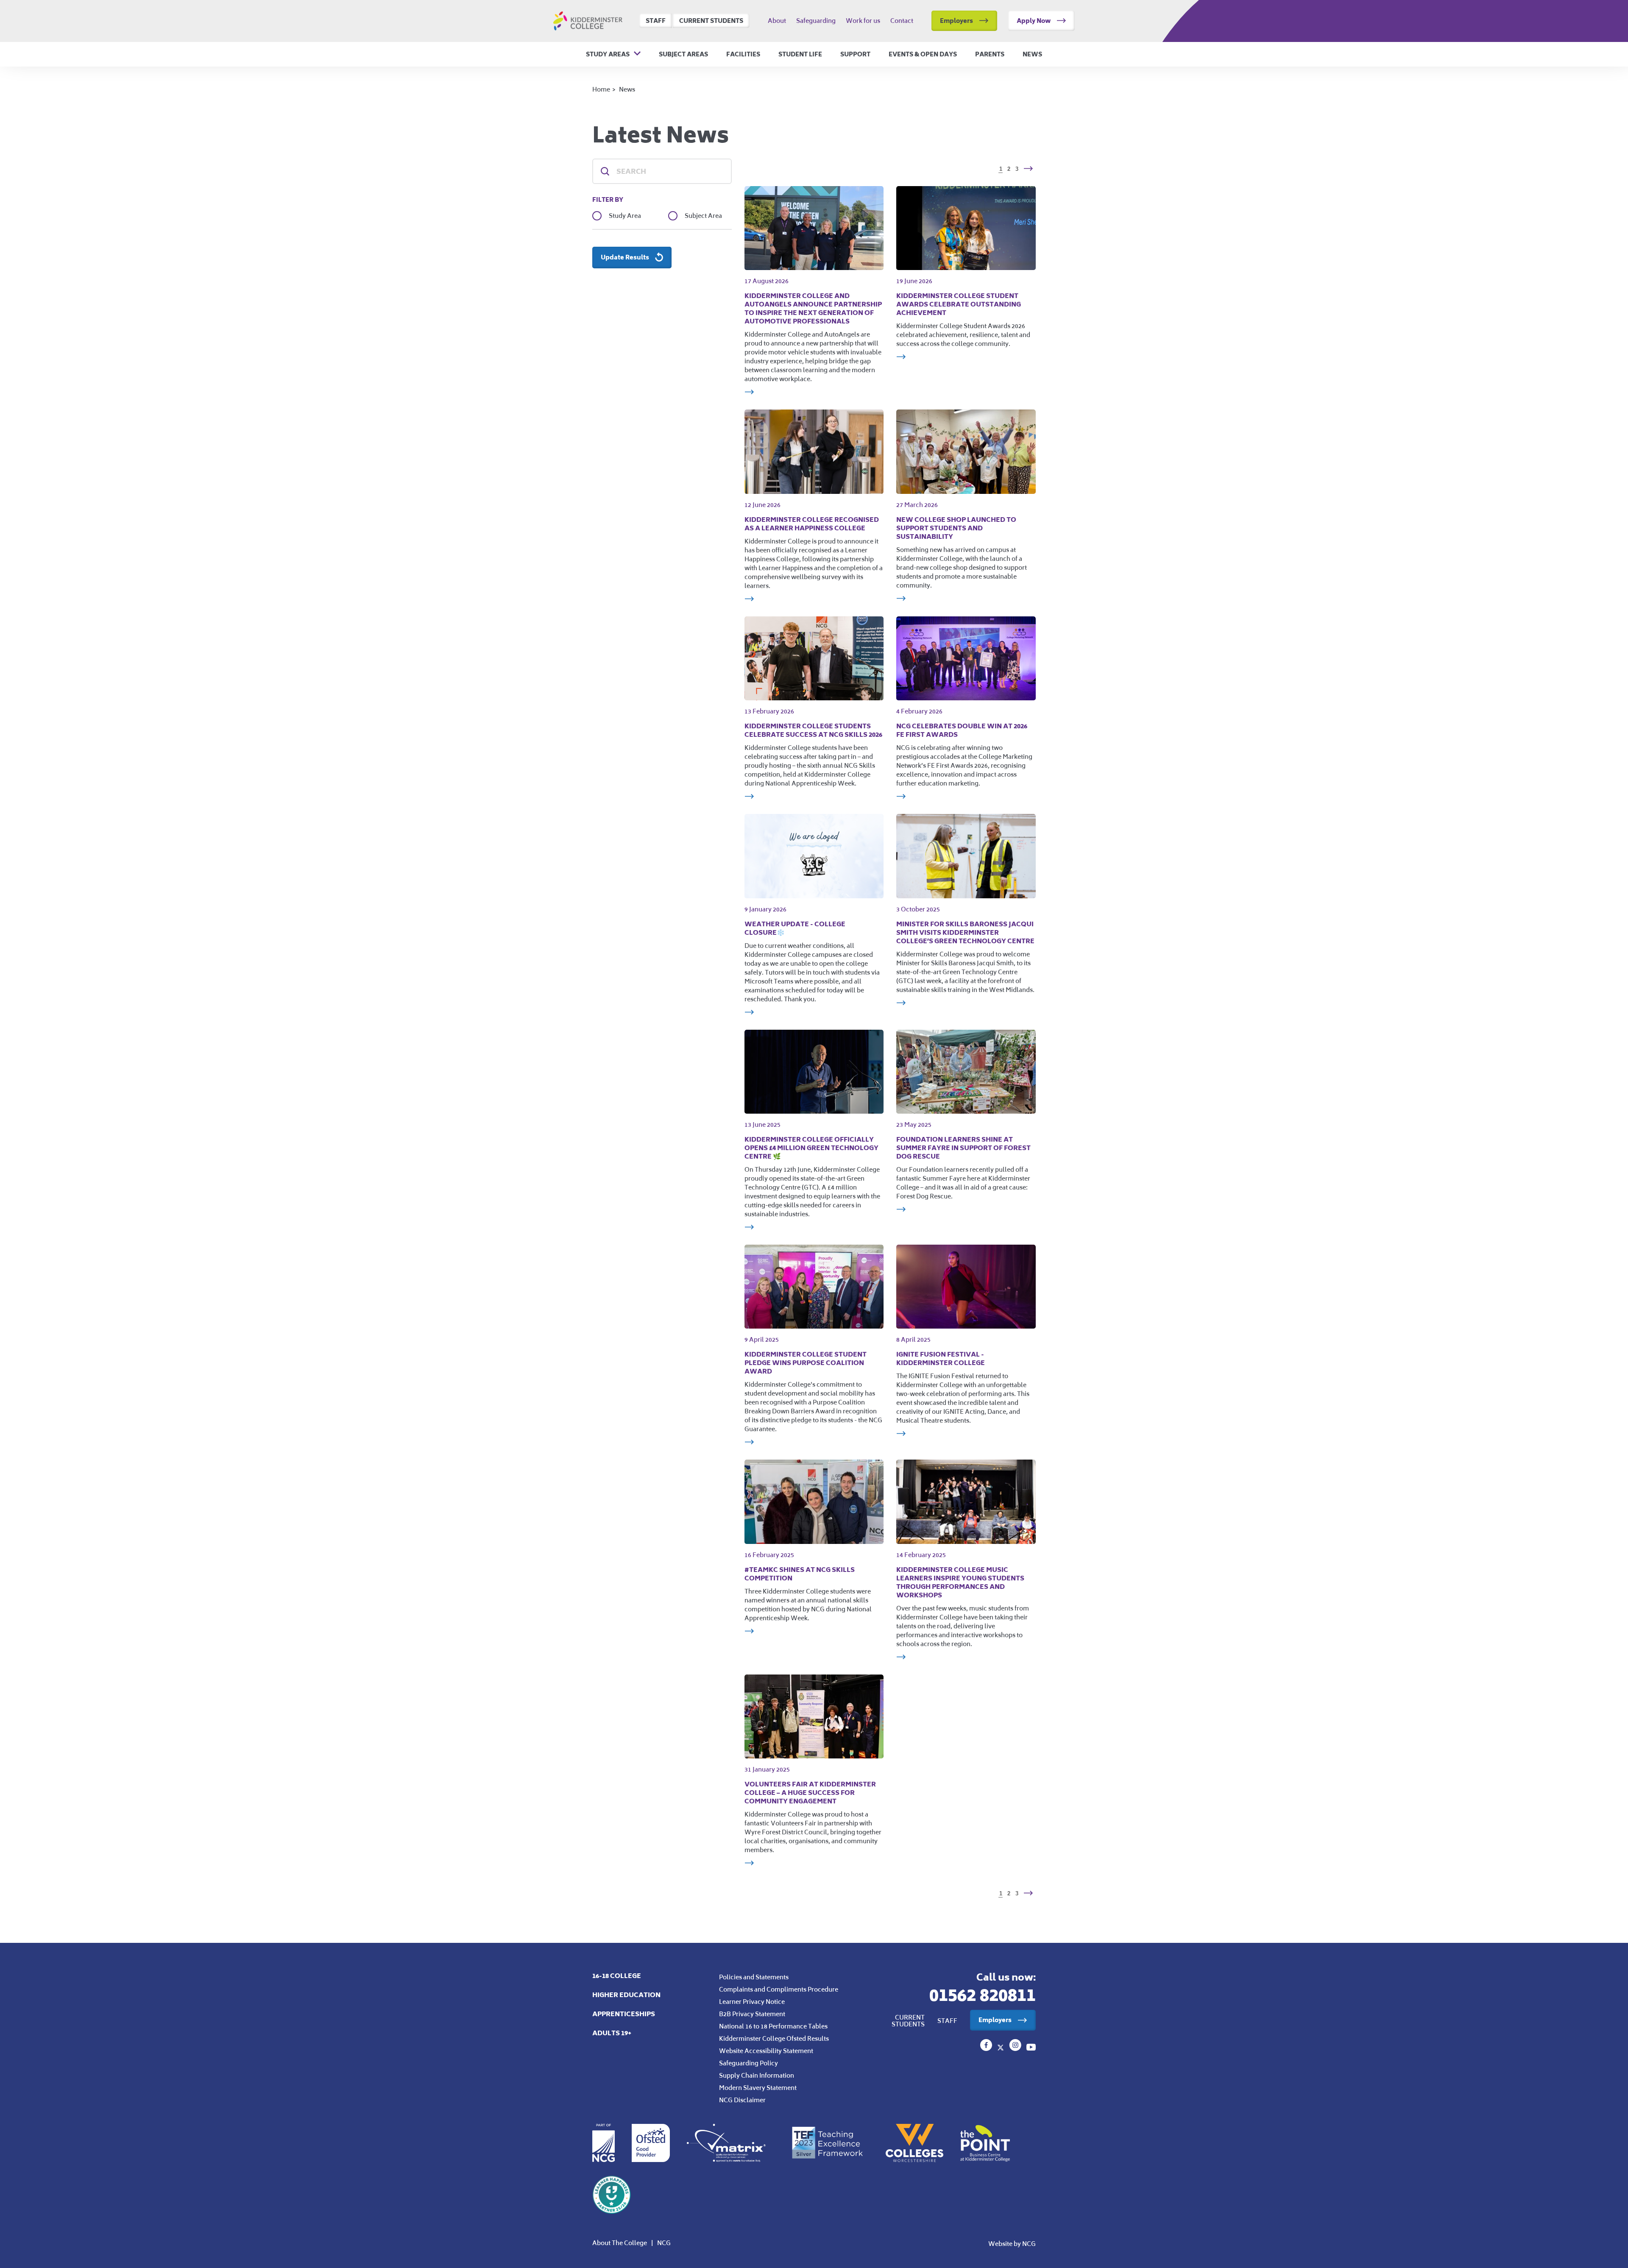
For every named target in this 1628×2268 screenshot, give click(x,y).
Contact (902, 21)
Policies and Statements (754, 1977)
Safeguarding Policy (748, 2063)
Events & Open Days (923, 54)
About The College (620, 2243)
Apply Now (1034, 21)
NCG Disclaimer (742, 2100)
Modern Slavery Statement (758, 2088)
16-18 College (617, 1976)
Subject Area (703, 216)
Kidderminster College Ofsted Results (774, 2038)
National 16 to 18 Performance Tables (773, 2026)
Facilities (743, 54)
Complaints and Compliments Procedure (779, 1989)
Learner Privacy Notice (752, 2002)
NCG (664, 2243)
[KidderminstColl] (1001, 2048)
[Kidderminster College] (987, 2048)
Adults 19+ (612, 2033)
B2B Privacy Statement (752, 2014)
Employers (956, 21)
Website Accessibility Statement (766, 2051)
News (1032, 54)
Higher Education (626, 1995)
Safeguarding (816, 21)
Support (855, 54)
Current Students (711, 21)
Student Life (800, 54)
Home (601, 89)
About (777, 21)
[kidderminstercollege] (1016, 2048)
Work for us (863, 21)
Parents (990, 54)
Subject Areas (683, 54)
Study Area (625, 216)
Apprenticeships (624, 2014)
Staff (656, 21)
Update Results (625, 257)
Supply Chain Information (757, 2075)
